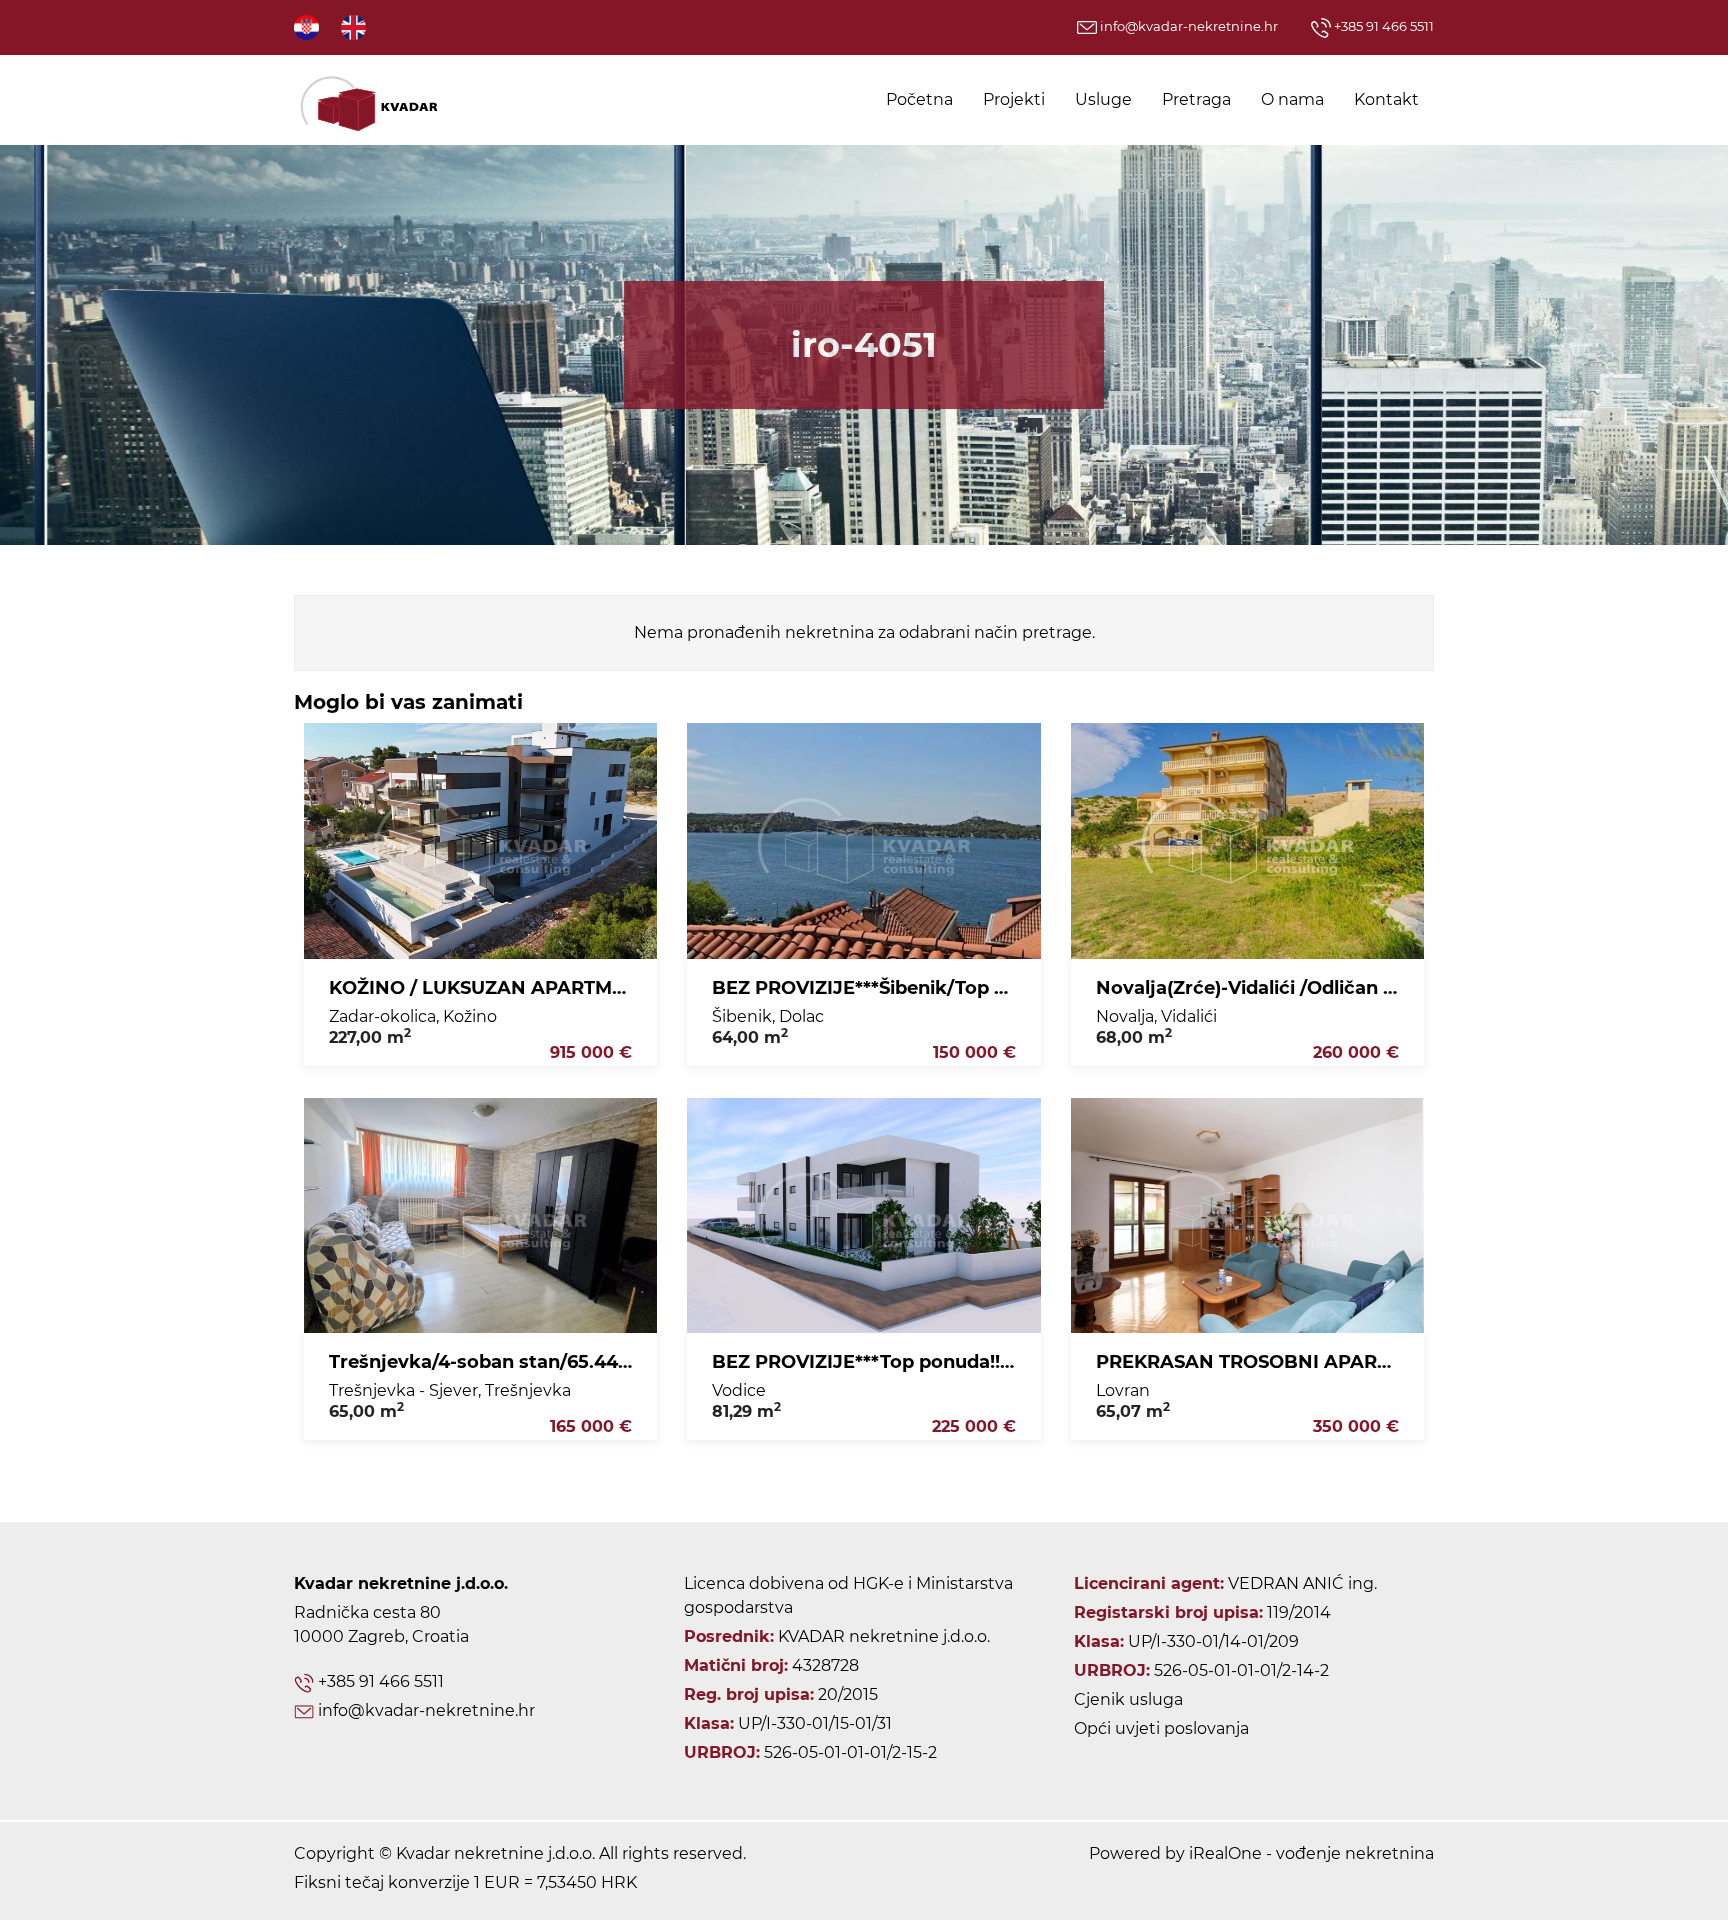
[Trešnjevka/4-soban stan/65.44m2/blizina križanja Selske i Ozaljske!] (480, 1216)
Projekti (1014, 99)
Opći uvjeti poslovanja (1161, 1728)
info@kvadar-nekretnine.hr (1187, 26)
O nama (1292, 99)
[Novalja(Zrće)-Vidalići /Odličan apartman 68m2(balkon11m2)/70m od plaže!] (1247, 841)
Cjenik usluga (1128, 1699)
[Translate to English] (355, 26)
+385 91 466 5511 (1382, 26)
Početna (919, 99)
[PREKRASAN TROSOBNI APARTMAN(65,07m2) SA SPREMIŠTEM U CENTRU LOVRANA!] (1247, 1216)
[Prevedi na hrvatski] (308, 26)
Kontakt (1386, 99)
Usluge (1103, 99)
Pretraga (1196, 99)
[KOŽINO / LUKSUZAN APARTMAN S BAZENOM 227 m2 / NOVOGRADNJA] (480, 841)
